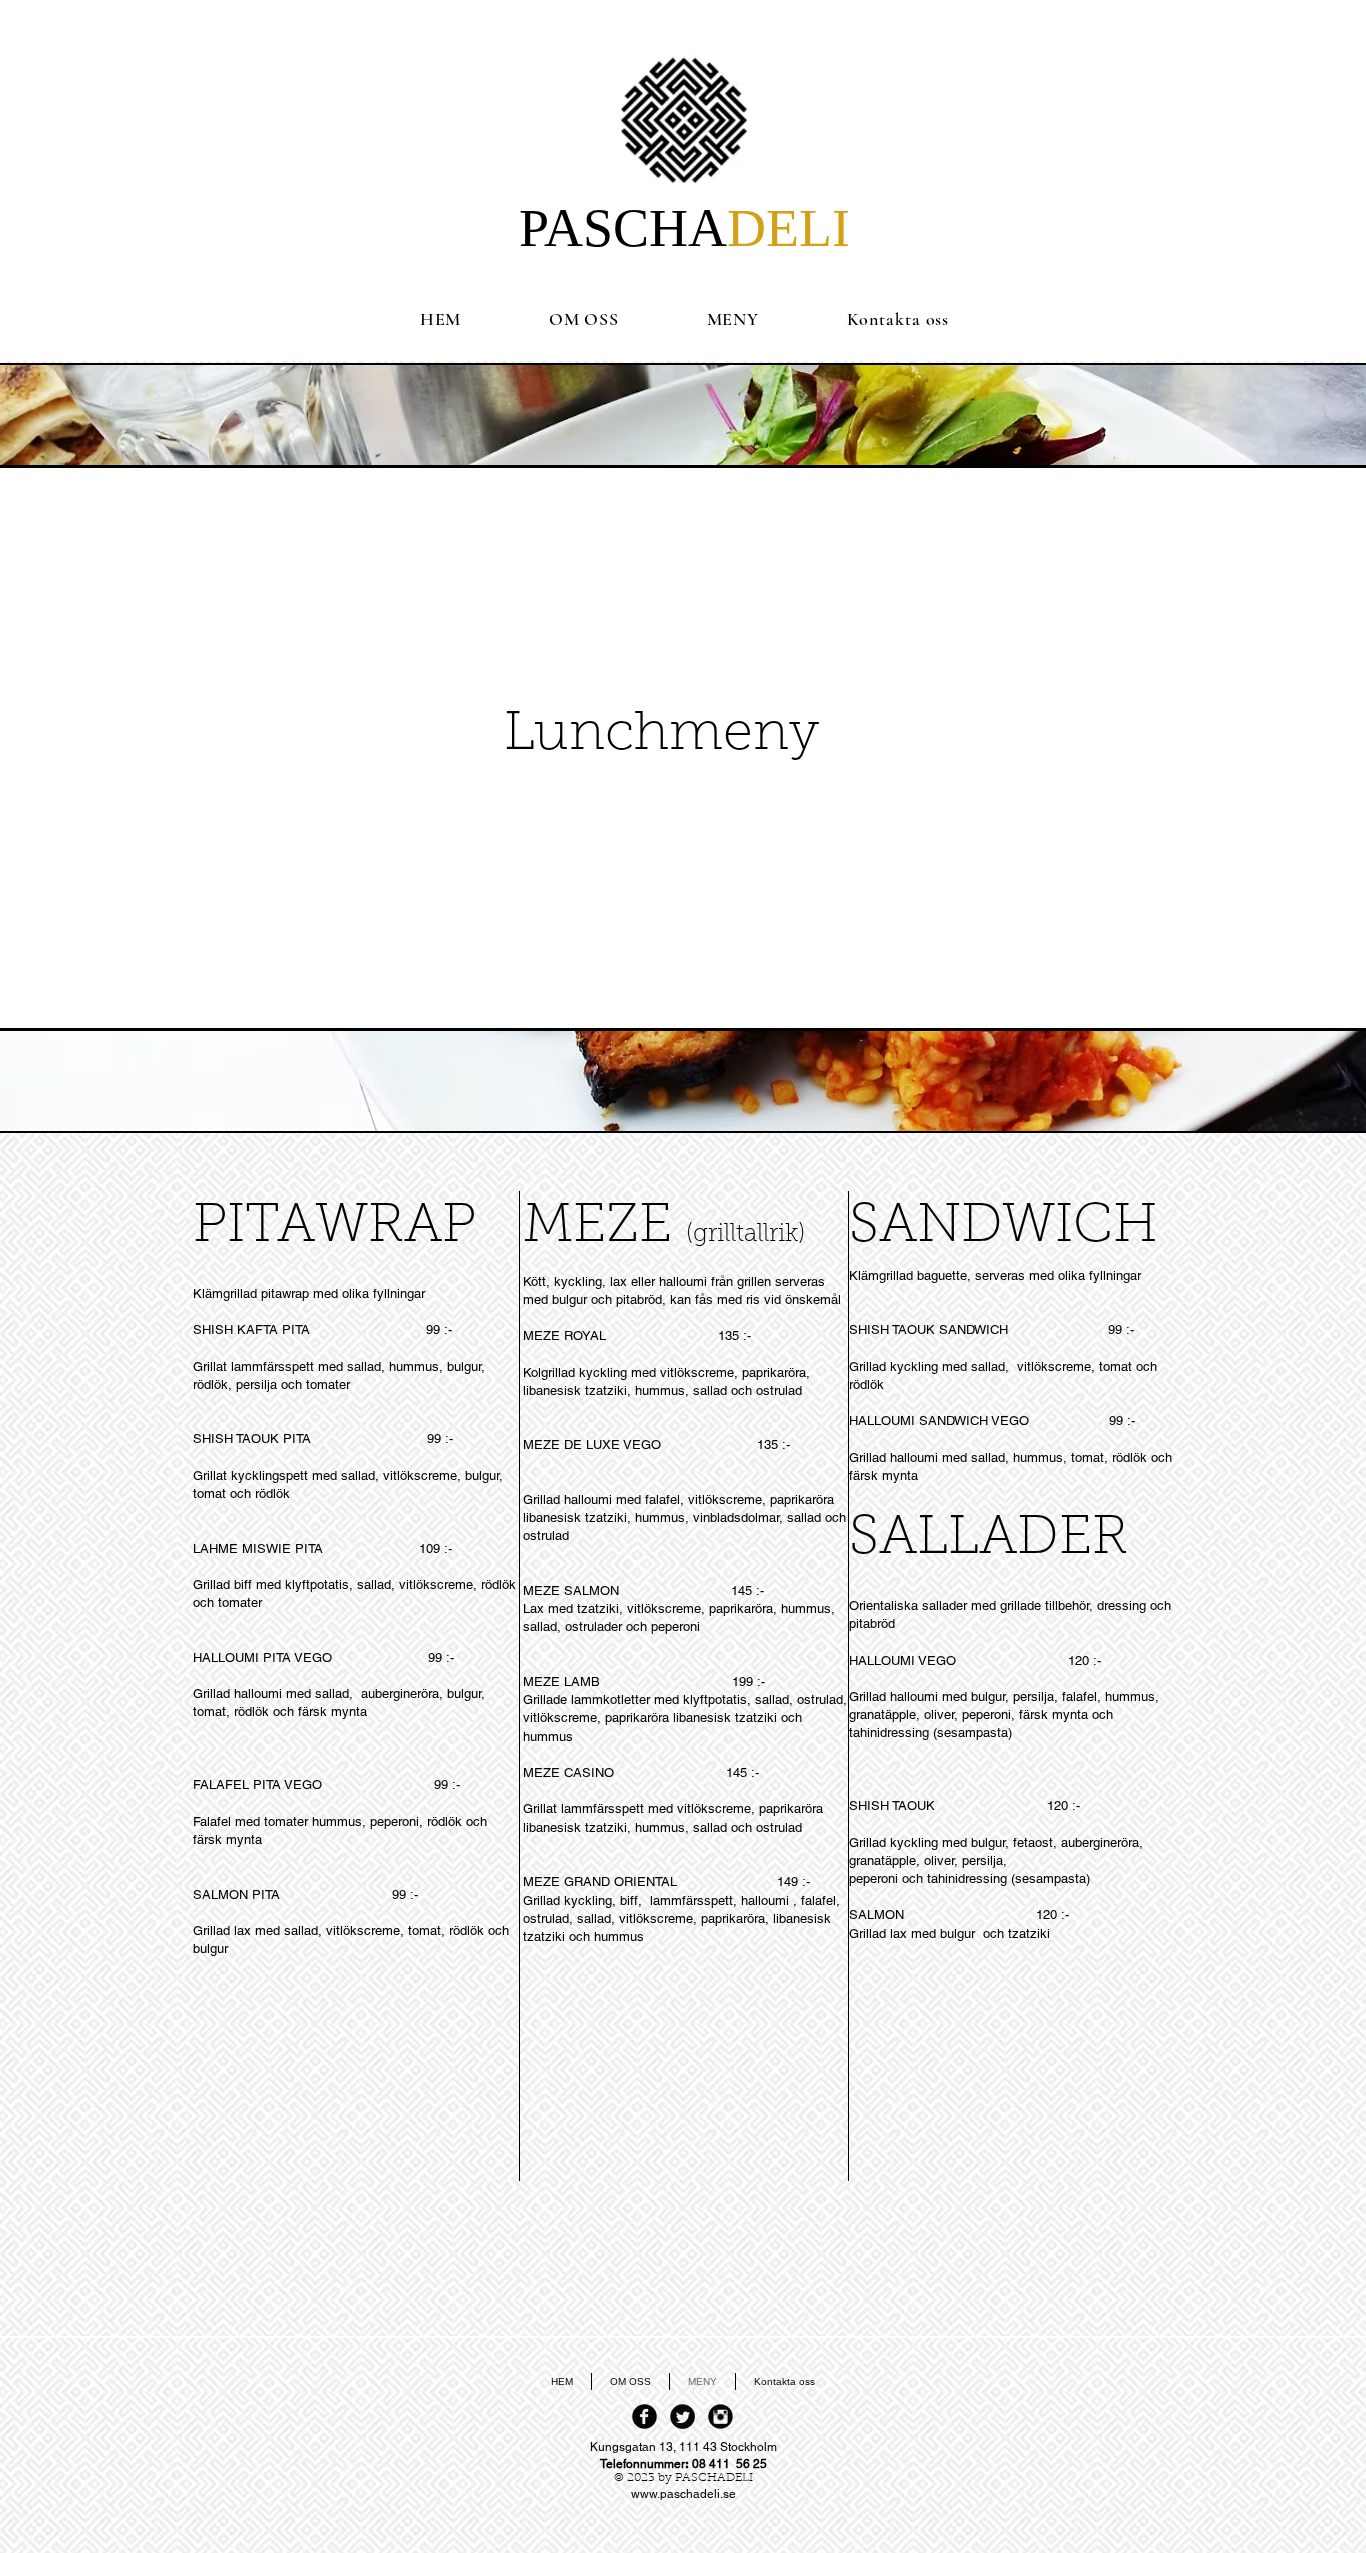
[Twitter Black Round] (682, 2416)
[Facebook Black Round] (644, 2416)
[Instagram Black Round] (720, 2416)
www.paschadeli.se (683, 2494)
